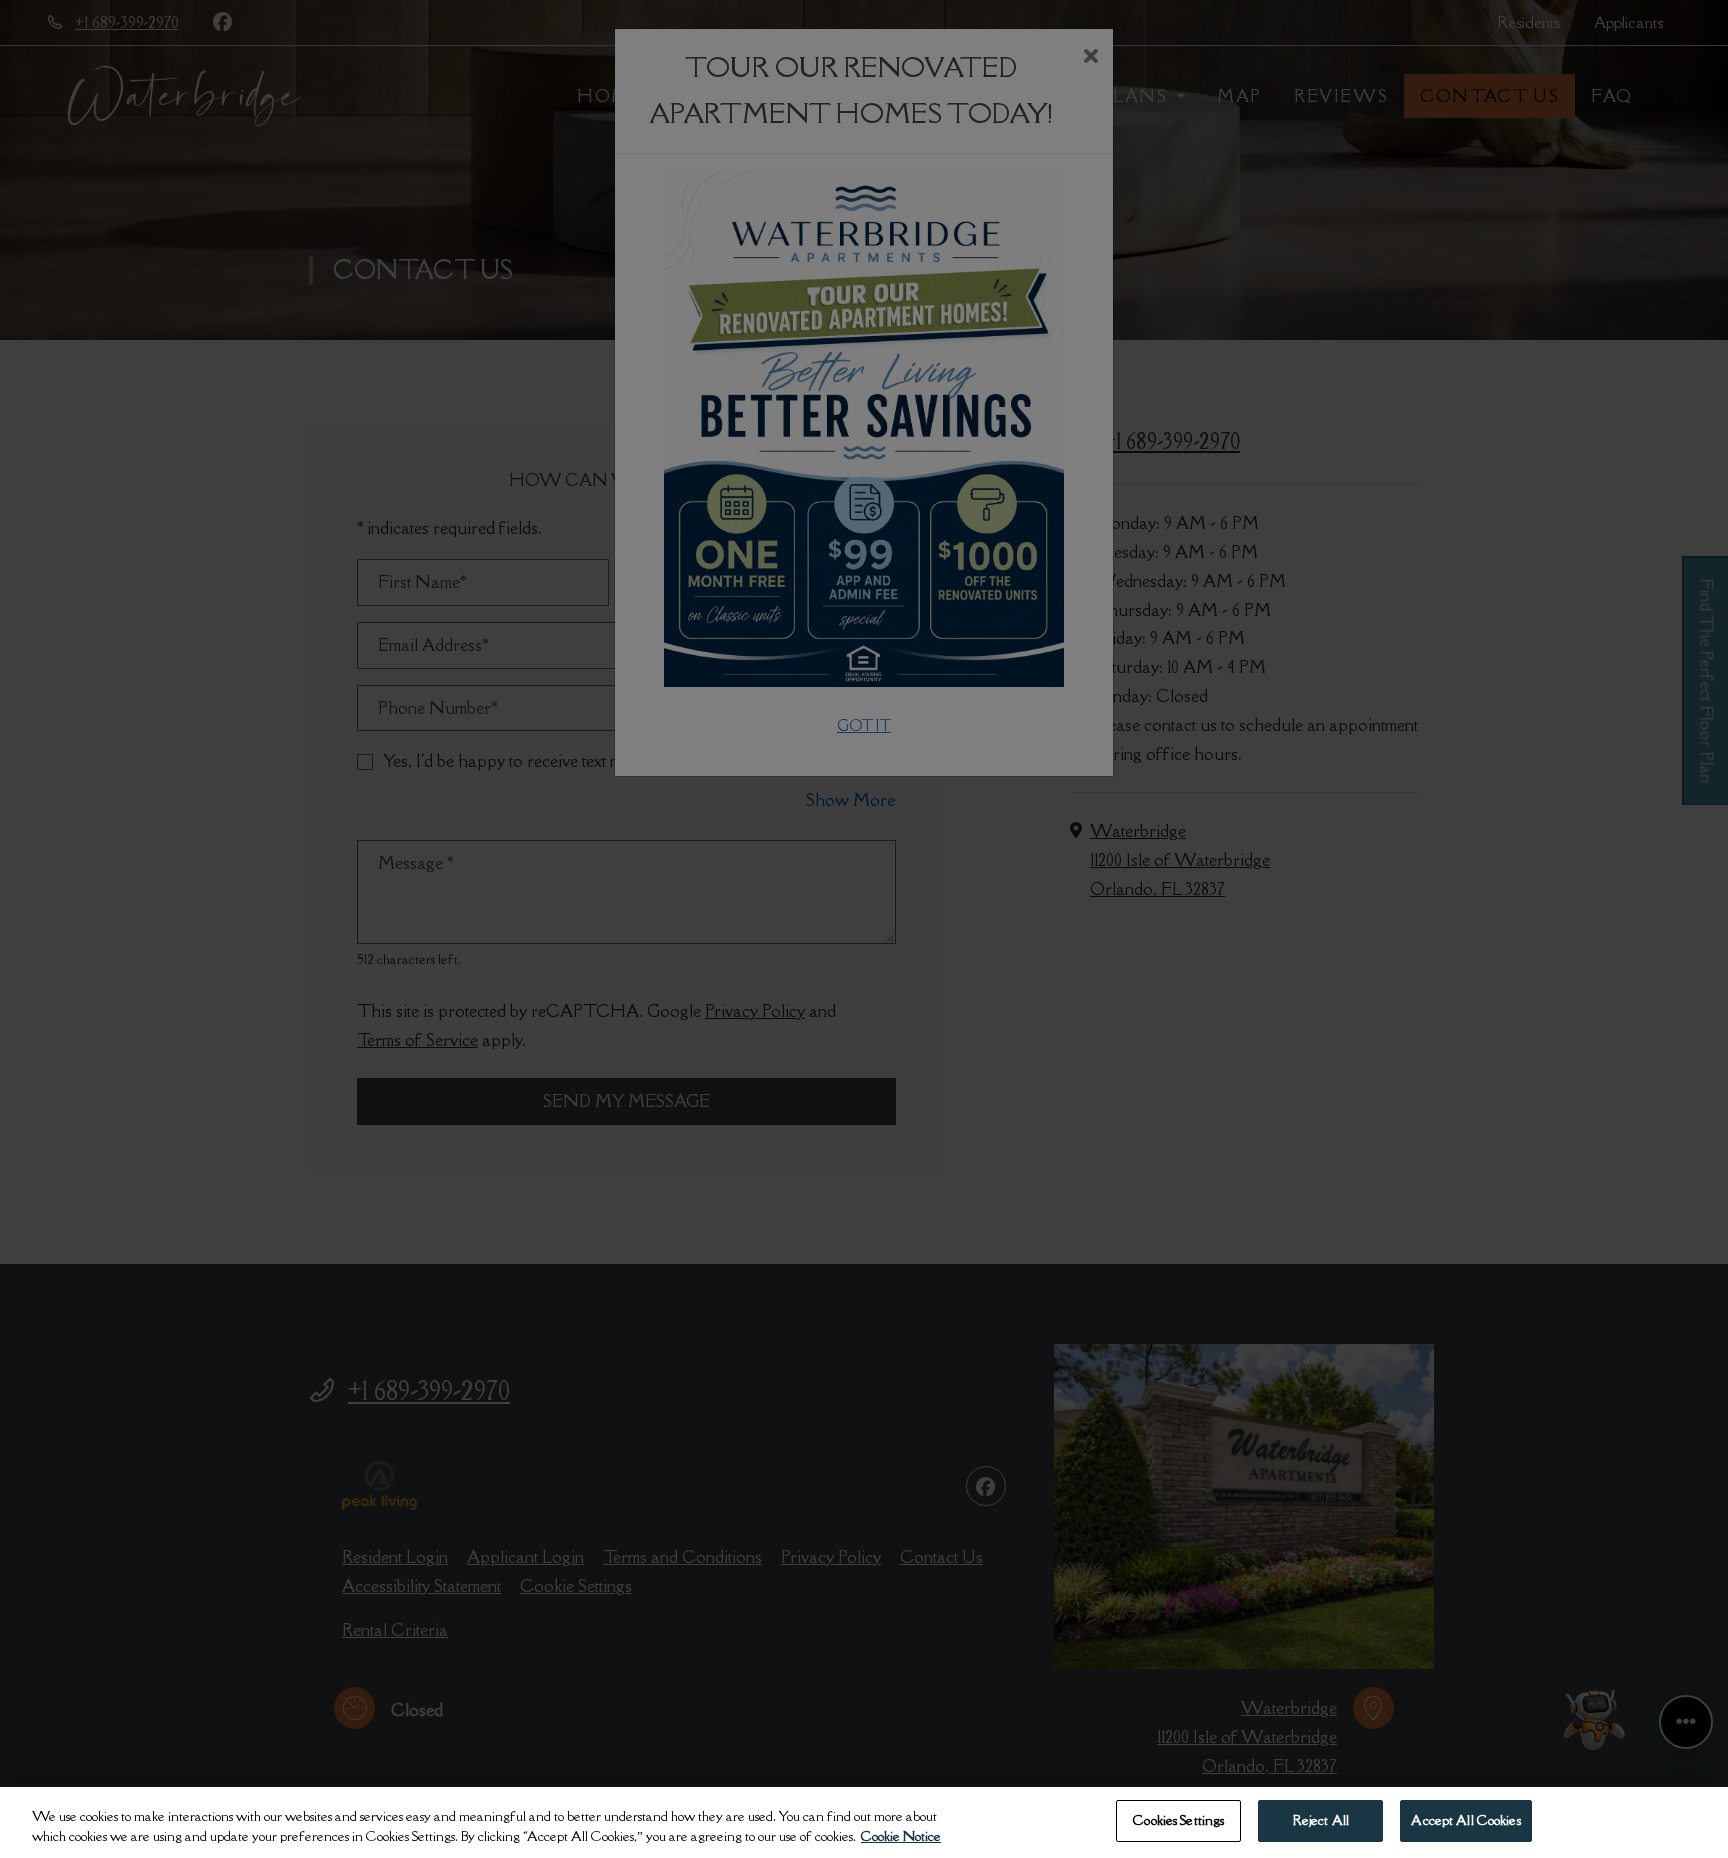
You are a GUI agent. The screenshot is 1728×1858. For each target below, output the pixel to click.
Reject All (1321, 1820)
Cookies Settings (1178, 1820)
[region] (864, 1822)
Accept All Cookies (1465, 1820)
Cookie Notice (901, 1836)
